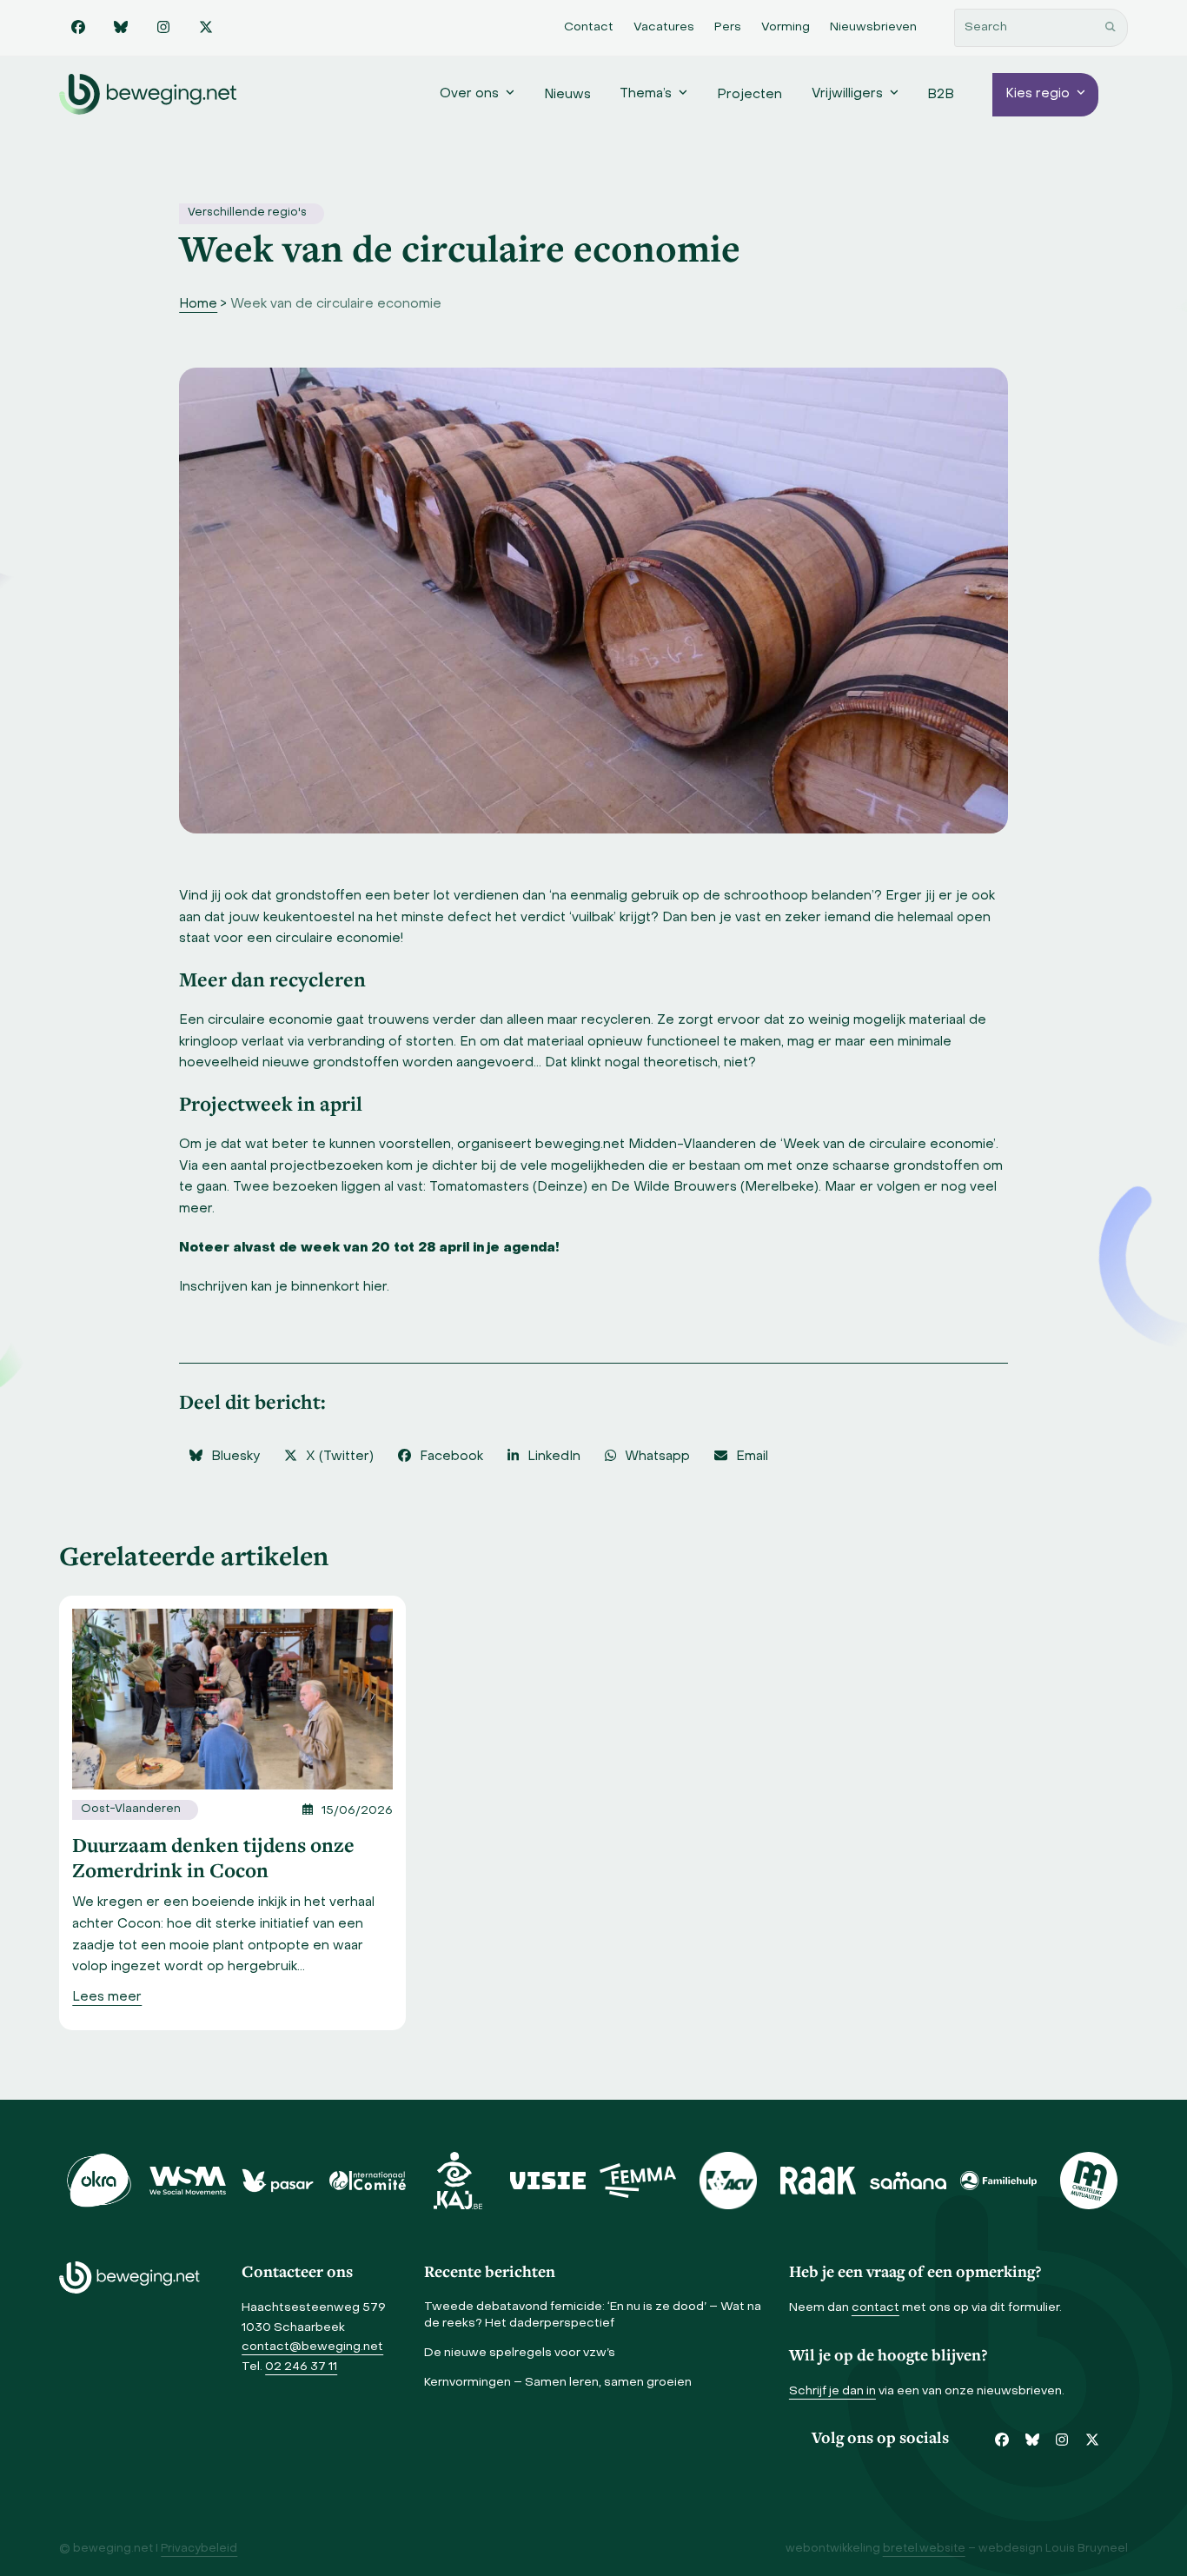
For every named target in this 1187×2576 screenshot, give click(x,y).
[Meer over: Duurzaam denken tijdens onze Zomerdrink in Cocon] (232, 1699)
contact (875, 2308)
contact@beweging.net (312, 2347)
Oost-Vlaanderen (131, 1809)
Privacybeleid (199, 2549)
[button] (224, 1457)
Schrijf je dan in (832, 2391)
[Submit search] (1111, 28)
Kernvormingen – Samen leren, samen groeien (558, 2383)
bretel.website (924, 2549)
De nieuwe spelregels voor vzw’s (520, 2353)
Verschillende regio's (247, 213)
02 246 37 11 (301, 2367)
